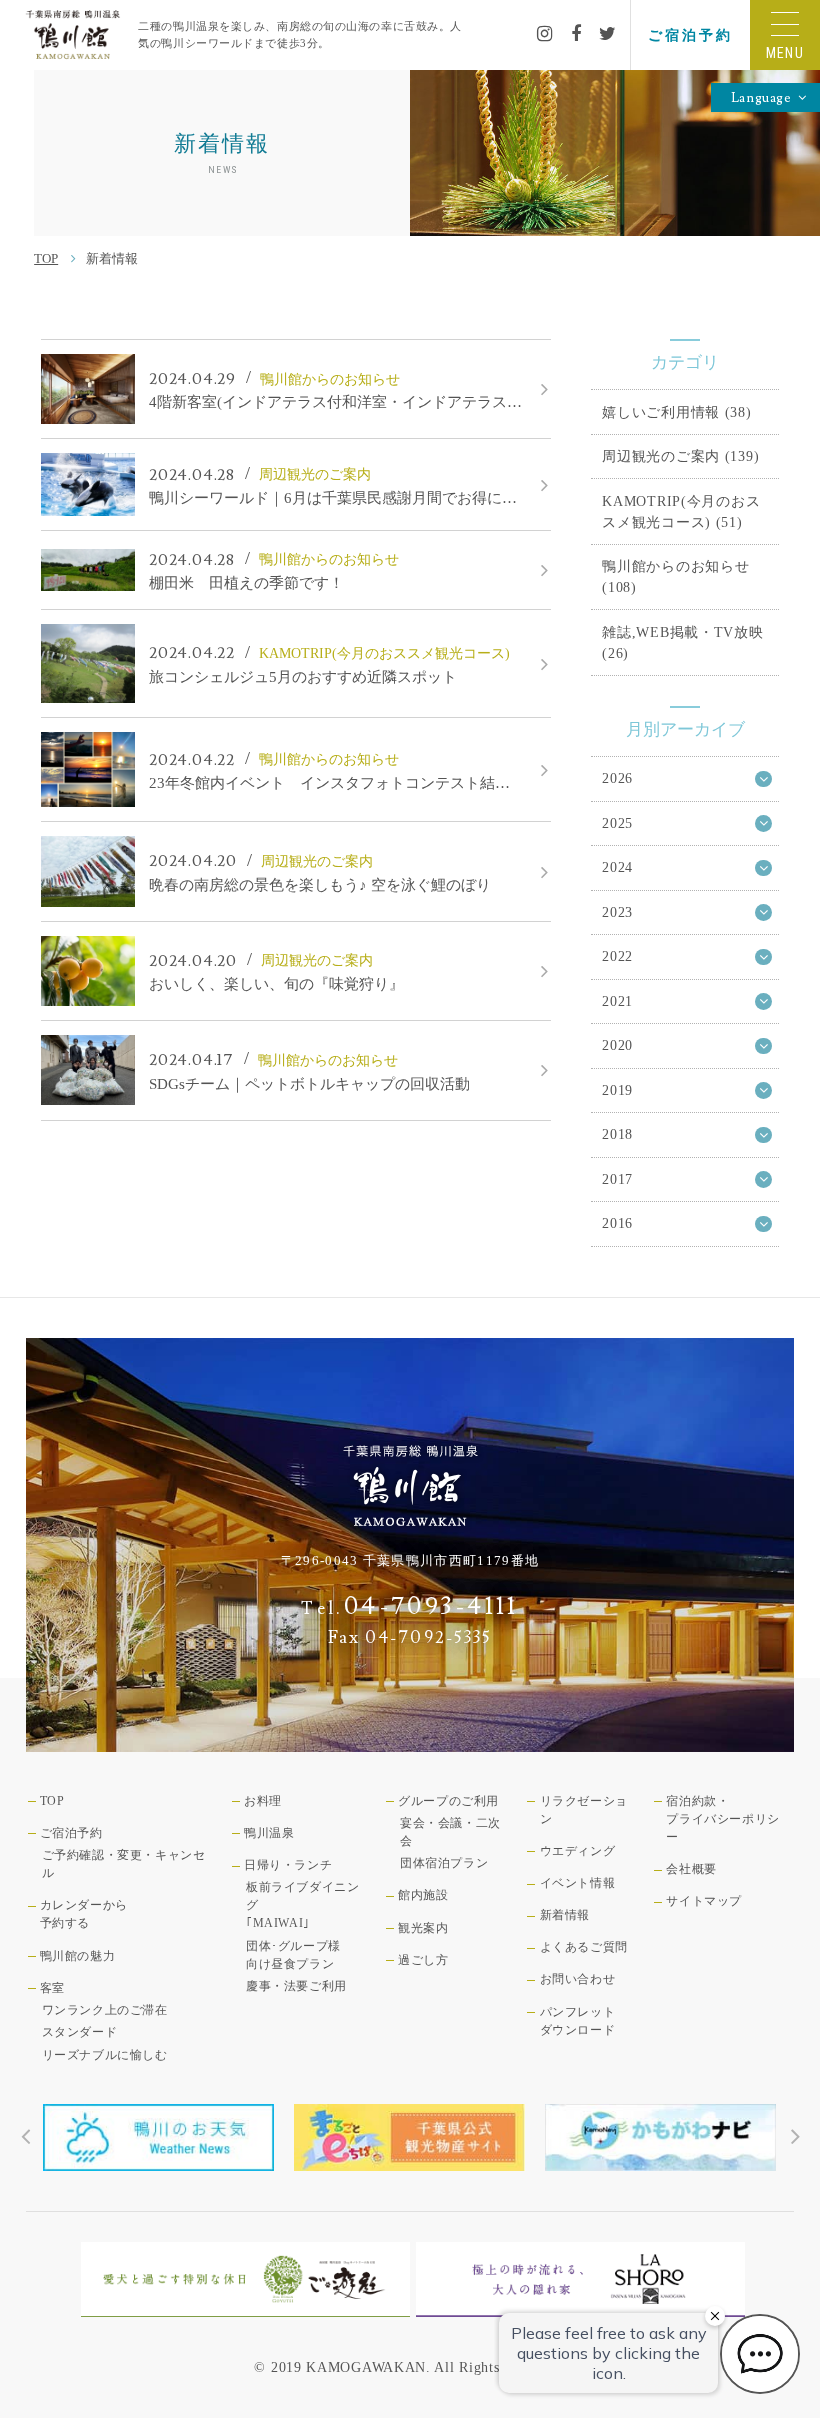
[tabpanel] (158, 2138)
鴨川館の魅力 (78, 1956)
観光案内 (423, 1928)
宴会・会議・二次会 (450, 1832)
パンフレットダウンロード (578, 2021)
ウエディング (578, 1851)
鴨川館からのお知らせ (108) (675, 576)
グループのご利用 (448, 1801)
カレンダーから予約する (84, 1914)
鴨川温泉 (269, 1833)
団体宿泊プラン (444, 1863)
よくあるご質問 (584, 1947)
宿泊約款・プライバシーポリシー (722, 1819)
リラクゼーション (584, 1810)
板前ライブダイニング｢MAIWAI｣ (302, 1905)
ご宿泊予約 (690, 35)
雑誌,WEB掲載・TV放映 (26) (682, 642)
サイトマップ (704, 1901)
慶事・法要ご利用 (296, 1986)
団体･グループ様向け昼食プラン (293, 1955)
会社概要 (691, 1869)
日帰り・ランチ (288, 1865)
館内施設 (423, 1895)
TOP (46, 258)
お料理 (263, 1801)
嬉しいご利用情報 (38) (676, 412)
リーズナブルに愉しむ (105, 2055)
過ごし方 (423, 1960)
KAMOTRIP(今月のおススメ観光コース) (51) (681, 511)
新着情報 (565, 1915)
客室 (52, 1988)
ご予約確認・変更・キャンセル (124, 1864)
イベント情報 (578, 1883)
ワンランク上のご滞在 (105, 2010)
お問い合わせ (578, 1979)
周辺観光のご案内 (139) (680, 456)
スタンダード (80, 2032)
